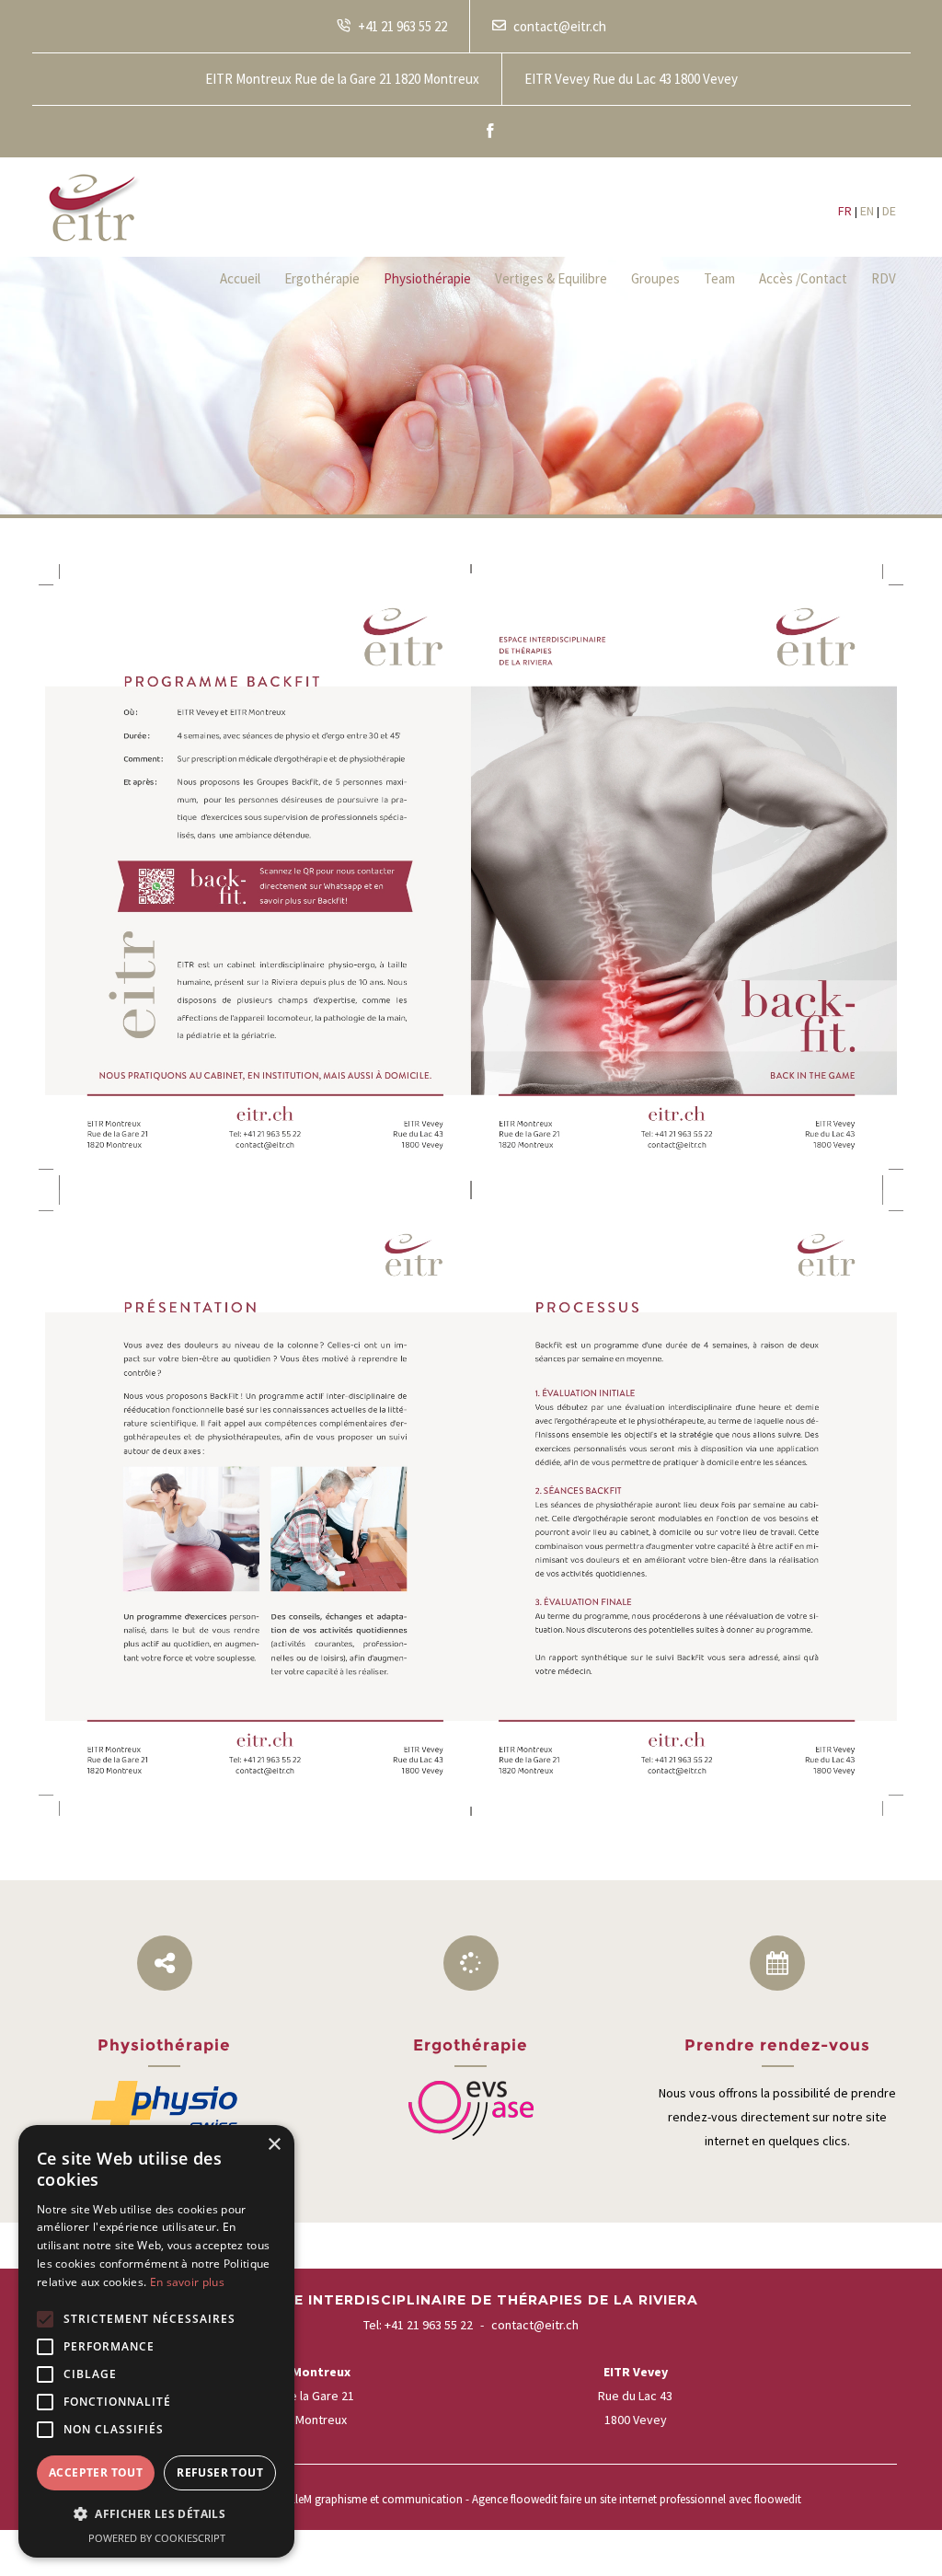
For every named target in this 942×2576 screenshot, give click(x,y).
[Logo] (95, 207)
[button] (156, 2514)
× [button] (274, 2145)
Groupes (655, 278)
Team (719, 278)
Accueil (240, 278)
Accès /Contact (803, 278)
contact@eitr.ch (535, 2325)
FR (845, 211)
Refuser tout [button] (220, 2472)
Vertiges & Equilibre (551, 278)
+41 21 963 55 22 (429, 2325)
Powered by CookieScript (157, 2538)
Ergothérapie (322, 278)
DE (889, 211)
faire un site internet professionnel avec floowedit (681, 2499)
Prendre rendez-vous (777, 2045)
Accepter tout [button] (96, 2472)
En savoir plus (187, 2282)
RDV (884, 278)
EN (867, 211)
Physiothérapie (427, 278)
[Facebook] (489, 132)
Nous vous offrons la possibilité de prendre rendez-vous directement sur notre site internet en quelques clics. (777, 2117)
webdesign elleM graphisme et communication (347, 2499)
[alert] (156, 2341)
